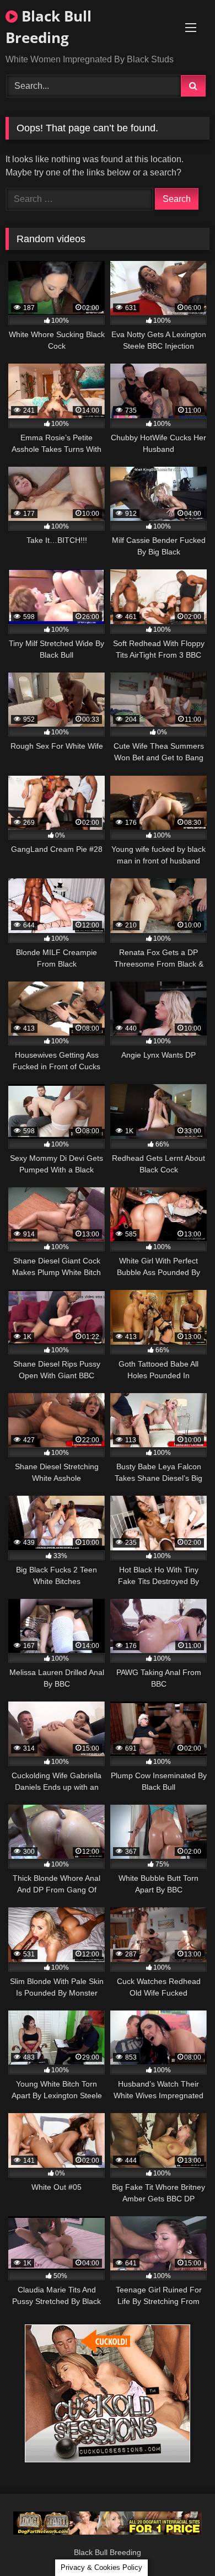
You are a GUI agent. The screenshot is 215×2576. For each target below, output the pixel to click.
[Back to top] (181, 2543)
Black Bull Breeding (49, 27)
